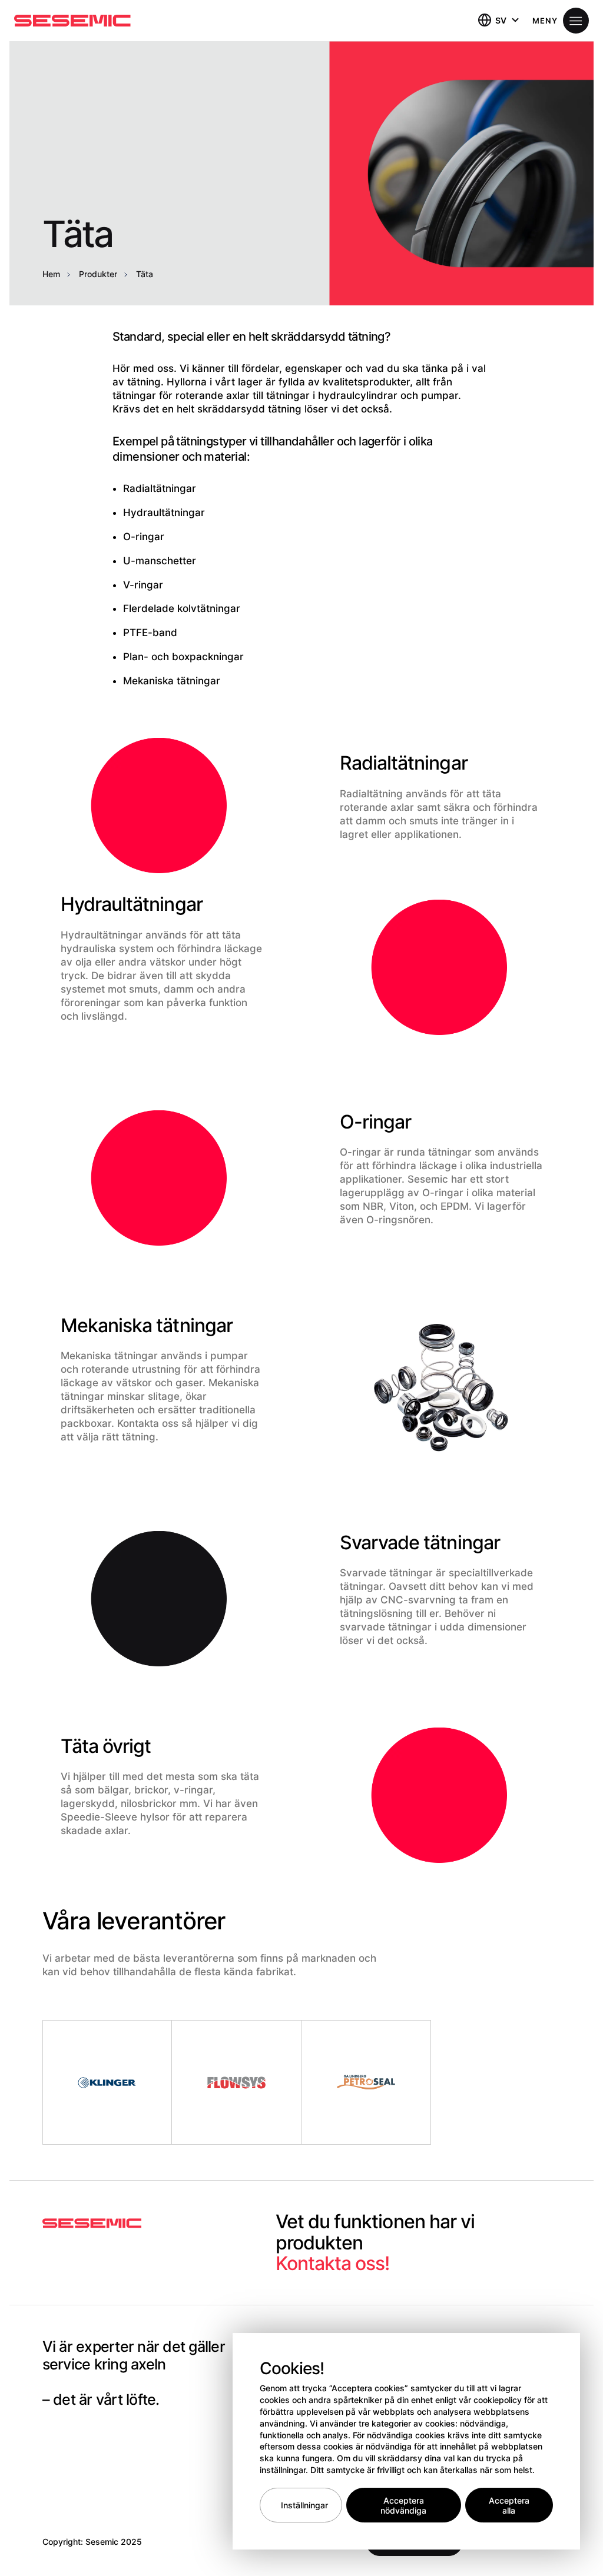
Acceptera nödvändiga (403, 2505)
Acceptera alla (509, 2505)
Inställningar (304, 2505)
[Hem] (72, 21)
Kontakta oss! (333, 2263)
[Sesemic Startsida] (92, 2224)
